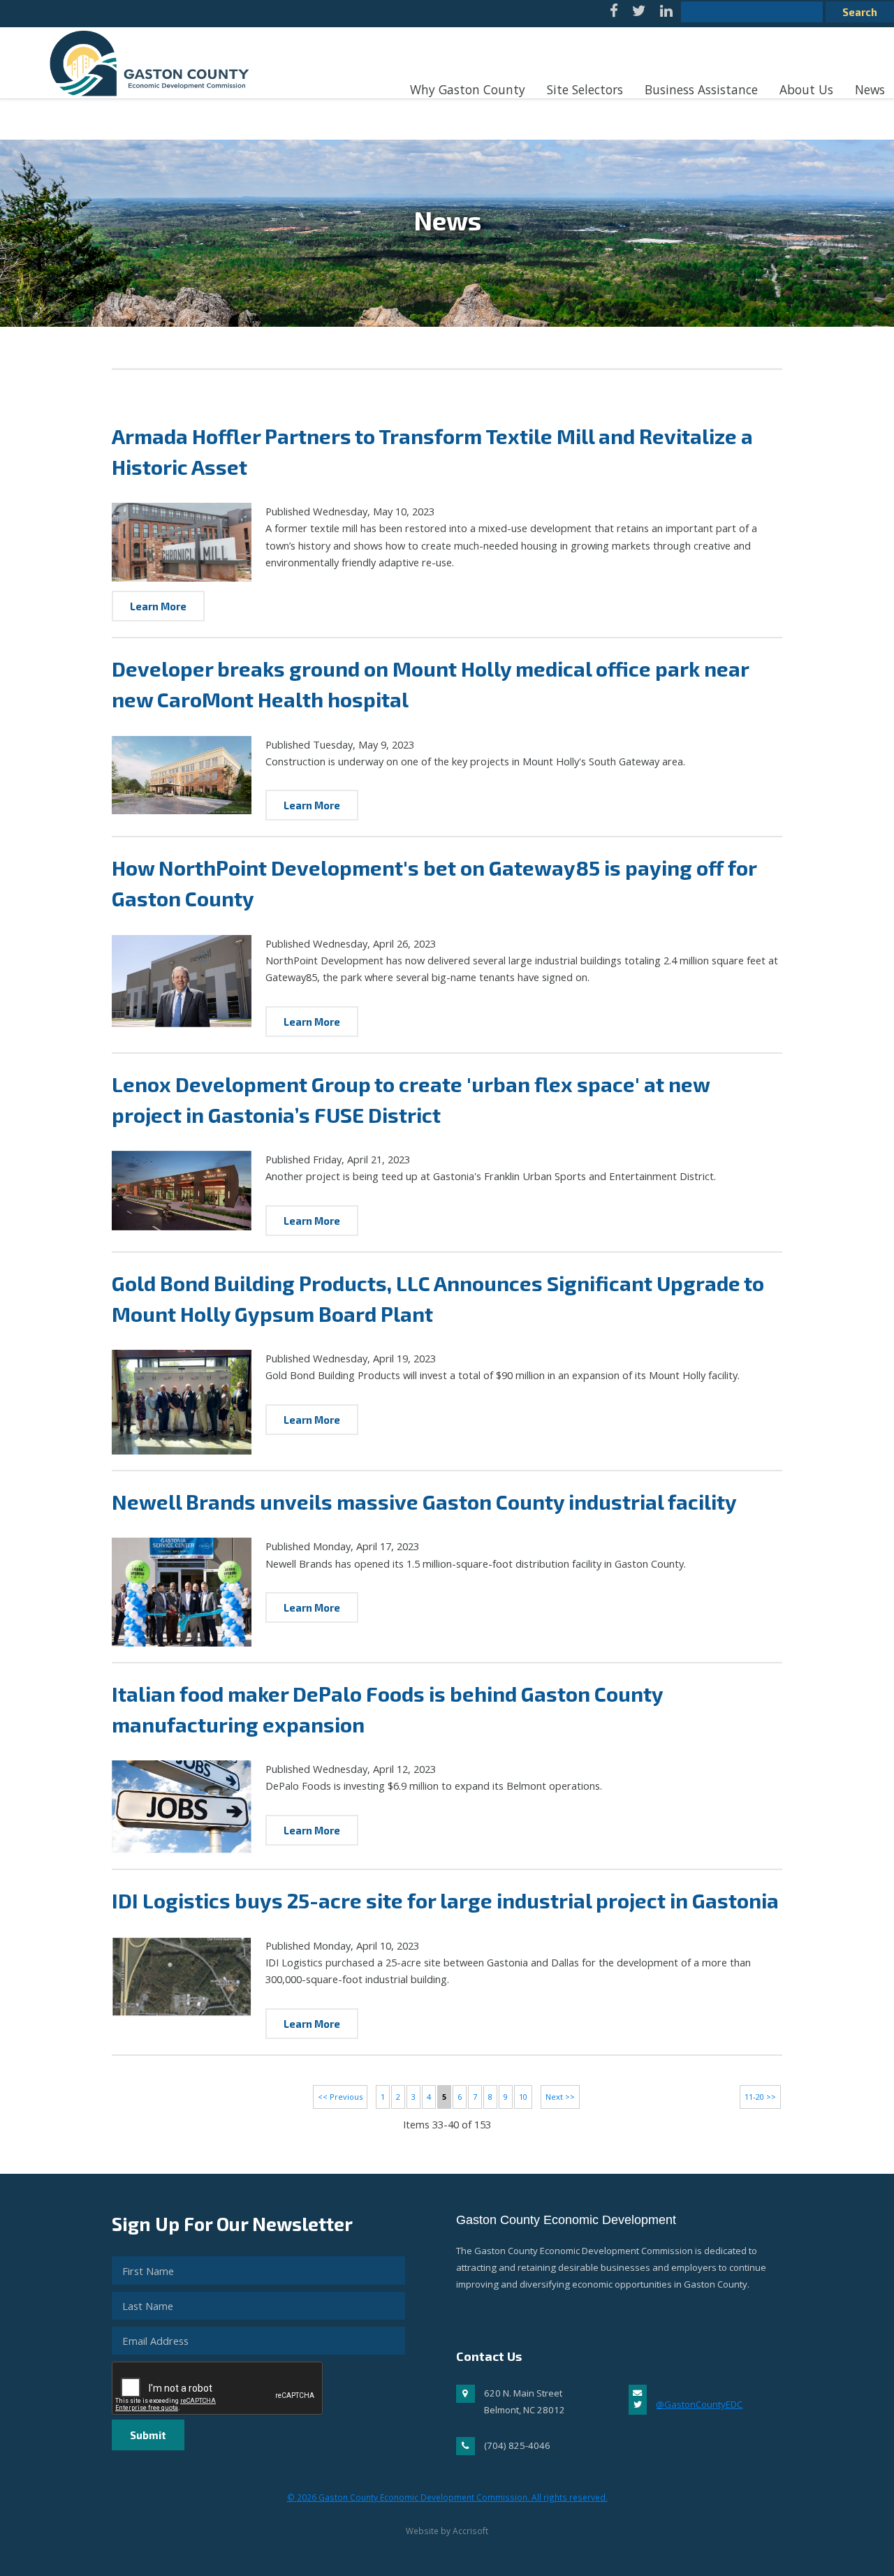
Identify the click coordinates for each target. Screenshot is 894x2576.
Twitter (639, 14)
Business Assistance (701, 89)
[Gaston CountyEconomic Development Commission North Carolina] (145, 103)
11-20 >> (760, 2097)
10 (523, 2097)
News (870, 89)
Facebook (614, 14)
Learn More (158, 606)
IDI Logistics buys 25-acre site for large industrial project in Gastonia (445, 1900)
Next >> (560, 2097)
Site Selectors (585, 89)
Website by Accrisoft (447, 2531)
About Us (806, 89)
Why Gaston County (468, 89)
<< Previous (340, 2097)
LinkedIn (666, 14)
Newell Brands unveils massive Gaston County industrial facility (424, 1502)
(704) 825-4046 (517, 2445)
